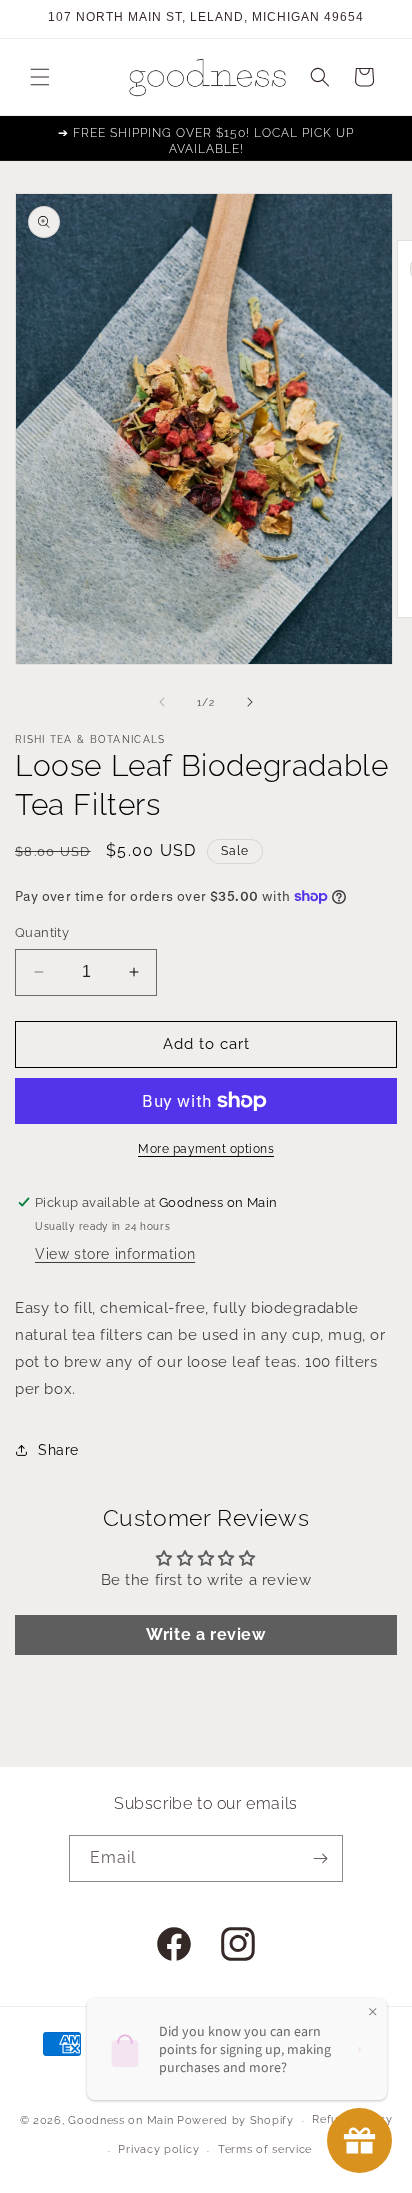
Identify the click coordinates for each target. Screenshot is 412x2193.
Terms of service (265, 2149)
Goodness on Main (120, 2120)
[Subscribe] (320, 1858)
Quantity (42, 932)
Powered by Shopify (235, 2120)
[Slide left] (162, 702)
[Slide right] (250, 702)
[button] (40, 77)
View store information (115, 1254)
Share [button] (58, 1450)
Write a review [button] (205, 1634)
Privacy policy (158, 2149)
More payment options (206, 1149)
